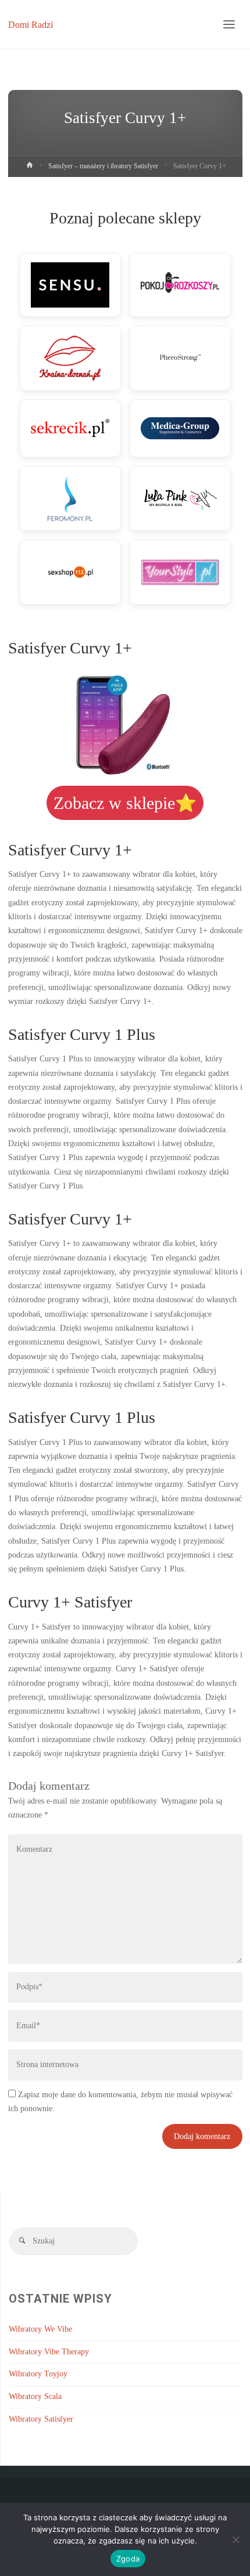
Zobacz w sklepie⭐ (125, 803)
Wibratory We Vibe (40, 2329)
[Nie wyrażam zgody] (235, 2539)
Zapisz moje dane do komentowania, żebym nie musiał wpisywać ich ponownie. (120, 2102)
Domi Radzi (31, 24)
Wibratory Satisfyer (41, 2419)
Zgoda (128, 2559)
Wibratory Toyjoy (38, 2374)
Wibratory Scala (35, 2396)
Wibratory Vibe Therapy (49, 2352)
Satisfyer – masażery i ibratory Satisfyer (103, 166)
